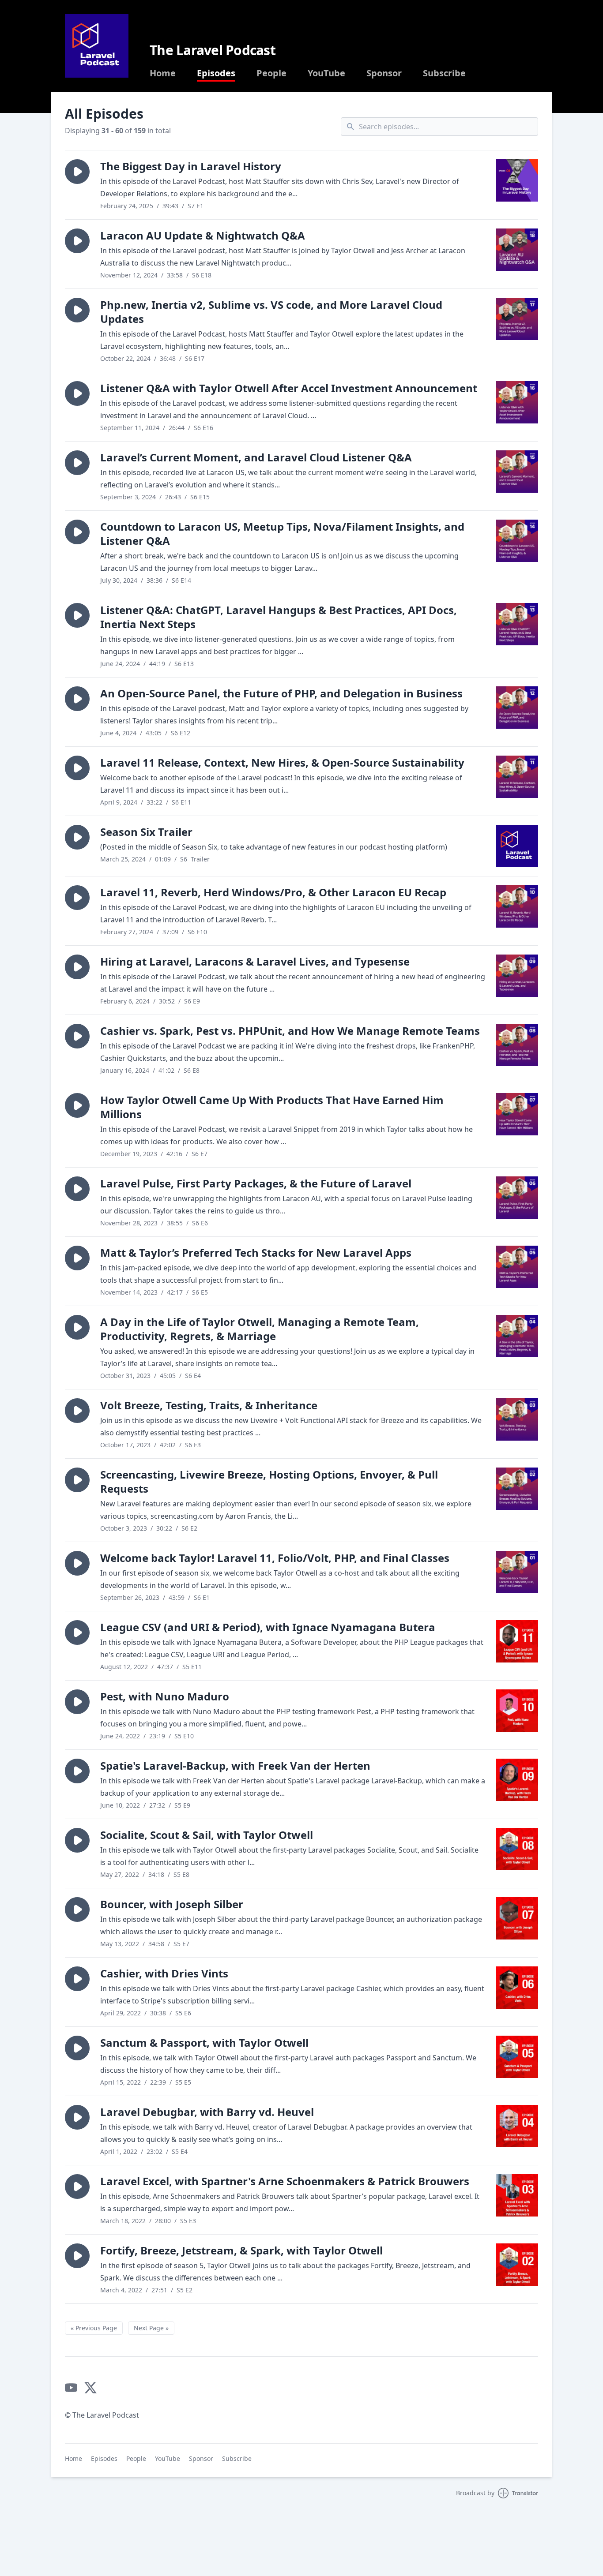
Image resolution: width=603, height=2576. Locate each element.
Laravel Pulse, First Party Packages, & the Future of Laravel (256, 1183)
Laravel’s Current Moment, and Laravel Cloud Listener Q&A (256, 457)
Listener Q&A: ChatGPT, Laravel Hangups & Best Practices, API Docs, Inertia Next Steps (279, 617)
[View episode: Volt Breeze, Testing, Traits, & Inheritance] (517, 1419)
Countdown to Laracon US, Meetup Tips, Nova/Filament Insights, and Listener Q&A (282, 534)
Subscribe (444, 73)
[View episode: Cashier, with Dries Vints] (517, 1988)
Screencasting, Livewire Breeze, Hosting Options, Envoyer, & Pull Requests (269, 1481)
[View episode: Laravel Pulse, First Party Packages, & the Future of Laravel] (517, 1198)
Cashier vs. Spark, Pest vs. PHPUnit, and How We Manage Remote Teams (290, 1031)
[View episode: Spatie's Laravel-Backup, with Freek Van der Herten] (517, 1780)
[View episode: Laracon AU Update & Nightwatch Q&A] (517, 250)
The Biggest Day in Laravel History (191, 166)
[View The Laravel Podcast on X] (90, 2388)
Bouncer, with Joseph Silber (172, 1904)
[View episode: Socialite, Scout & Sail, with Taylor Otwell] (517, 1849)
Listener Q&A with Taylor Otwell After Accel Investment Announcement (289, 388)
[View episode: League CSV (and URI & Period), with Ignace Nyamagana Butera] (517, 1641)
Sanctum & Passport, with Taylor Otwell (204, 2042)
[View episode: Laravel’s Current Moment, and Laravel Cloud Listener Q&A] (517, 472)
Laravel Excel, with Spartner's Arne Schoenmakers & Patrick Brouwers (285, 2181)
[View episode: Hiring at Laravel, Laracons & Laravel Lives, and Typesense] (517, 976)
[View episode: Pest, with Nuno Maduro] (517, 1711)
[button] (77, 172)
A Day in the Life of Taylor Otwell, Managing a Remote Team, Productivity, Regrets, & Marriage (260, 1329)
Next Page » (151, 2328)
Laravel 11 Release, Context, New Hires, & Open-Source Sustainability (282, 762)
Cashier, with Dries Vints (164, 1973)
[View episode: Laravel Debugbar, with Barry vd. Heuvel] (517, 2126)
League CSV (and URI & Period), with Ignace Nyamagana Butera (268, 1627)
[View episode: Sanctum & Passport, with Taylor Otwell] (517, 2057)
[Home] (97, 46)
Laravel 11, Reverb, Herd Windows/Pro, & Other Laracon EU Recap (273, 892)
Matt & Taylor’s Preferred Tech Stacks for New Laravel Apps (256, 1252)
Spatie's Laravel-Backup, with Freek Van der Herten (235, 1765)
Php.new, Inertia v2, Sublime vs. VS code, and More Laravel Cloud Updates (271, 312)
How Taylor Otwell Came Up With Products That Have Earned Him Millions (272, 1107)
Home (163, 73)
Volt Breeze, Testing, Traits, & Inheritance (209, 1405)
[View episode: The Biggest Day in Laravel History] (517, 180)
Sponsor (384, 73)
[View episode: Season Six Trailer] (517, 846)
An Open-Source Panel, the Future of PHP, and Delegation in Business (281, 693)
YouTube (326, 73)
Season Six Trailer (146, 832)
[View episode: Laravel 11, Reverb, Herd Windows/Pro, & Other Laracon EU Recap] (517, 906)
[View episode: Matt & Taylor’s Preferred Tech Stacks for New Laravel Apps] (517, 1267)
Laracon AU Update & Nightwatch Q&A (203, 235)
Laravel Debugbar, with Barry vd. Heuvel (207, 2112)
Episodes (216, 73)
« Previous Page (94, 2328)
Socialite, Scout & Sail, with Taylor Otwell (207, 1835)
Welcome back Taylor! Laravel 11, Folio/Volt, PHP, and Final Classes (275, 1558)
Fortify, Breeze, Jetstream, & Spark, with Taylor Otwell (241, 2250)
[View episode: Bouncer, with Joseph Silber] (517, 1918)
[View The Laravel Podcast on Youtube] (71, 2388)
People (271, 73)
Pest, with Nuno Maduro (165, 1696)
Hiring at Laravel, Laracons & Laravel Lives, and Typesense (255, 961)
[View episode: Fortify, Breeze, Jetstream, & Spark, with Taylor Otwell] (517, 2265)
